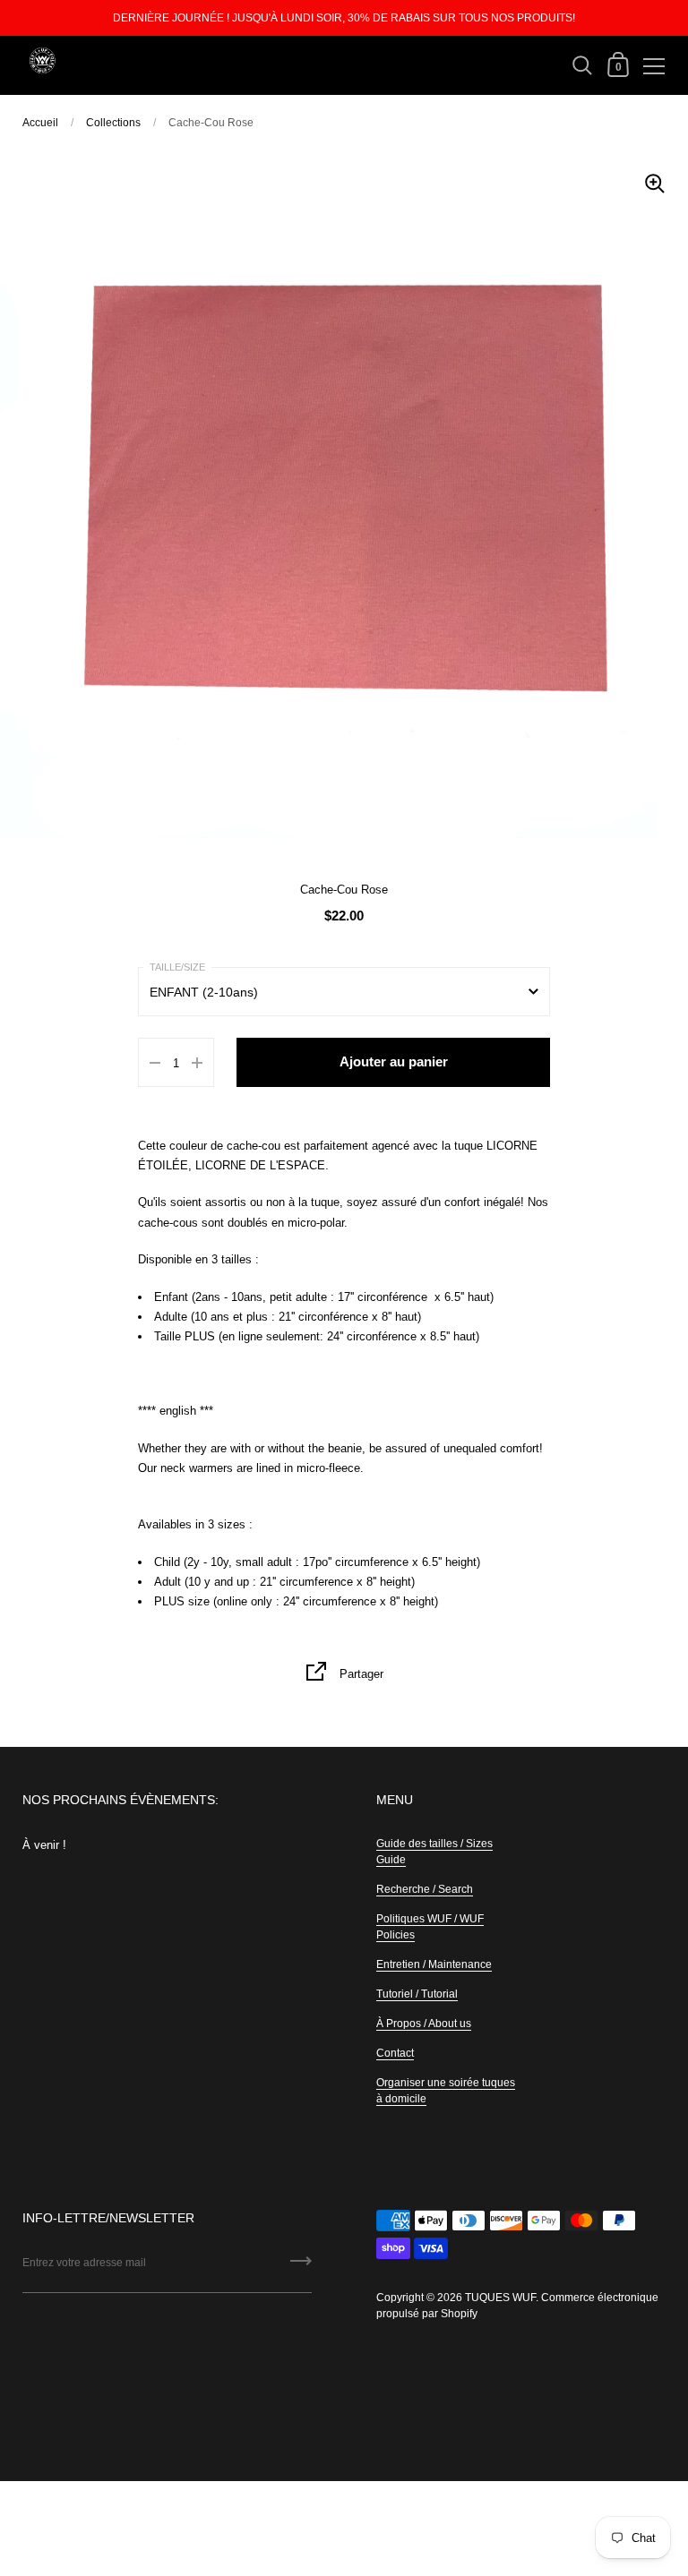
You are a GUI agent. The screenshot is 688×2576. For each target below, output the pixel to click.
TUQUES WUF (500, 2298)
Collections (113, 123)
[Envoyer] (301, 2267)
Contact (395, 2053)
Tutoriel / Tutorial (417, 1994)
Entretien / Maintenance (434, 1964)
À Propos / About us (424, 2024)
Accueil (40, 123)
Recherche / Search (425, 1889)
